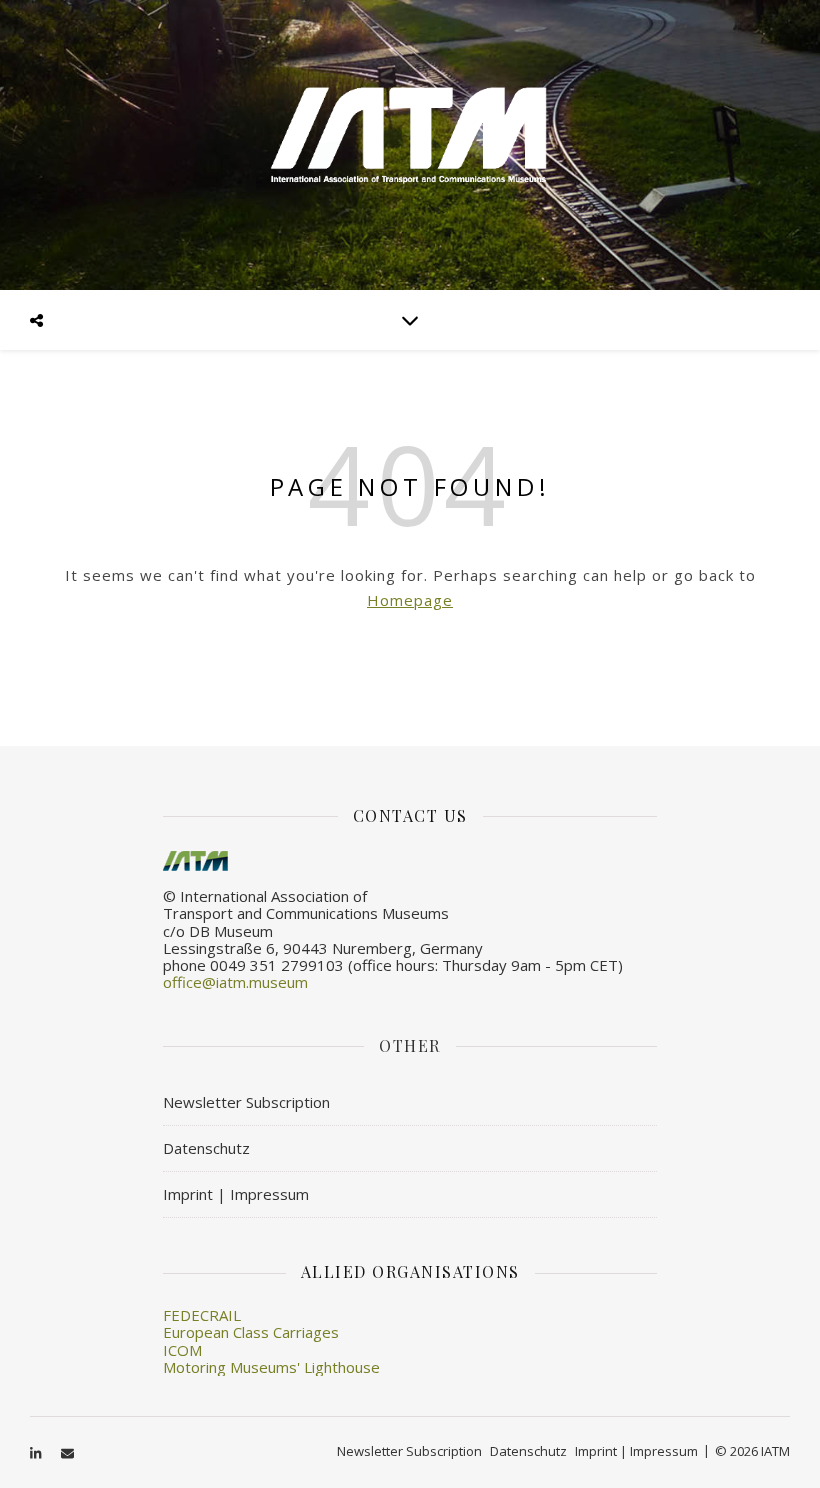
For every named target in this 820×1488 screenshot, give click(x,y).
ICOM (182, 1350)
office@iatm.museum (235, 982)
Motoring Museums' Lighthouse (271, 1367)
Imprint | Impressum (236, 1194)
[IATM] (410, 145)
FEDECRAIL (202, 1315)
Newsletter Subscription (246, 1102)
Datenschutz (206, 1148)
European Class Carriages (251, 1332)
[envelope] (67, 1453)
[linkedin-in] (37, 1453)
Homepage (410, 600)
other (410, 1045)
